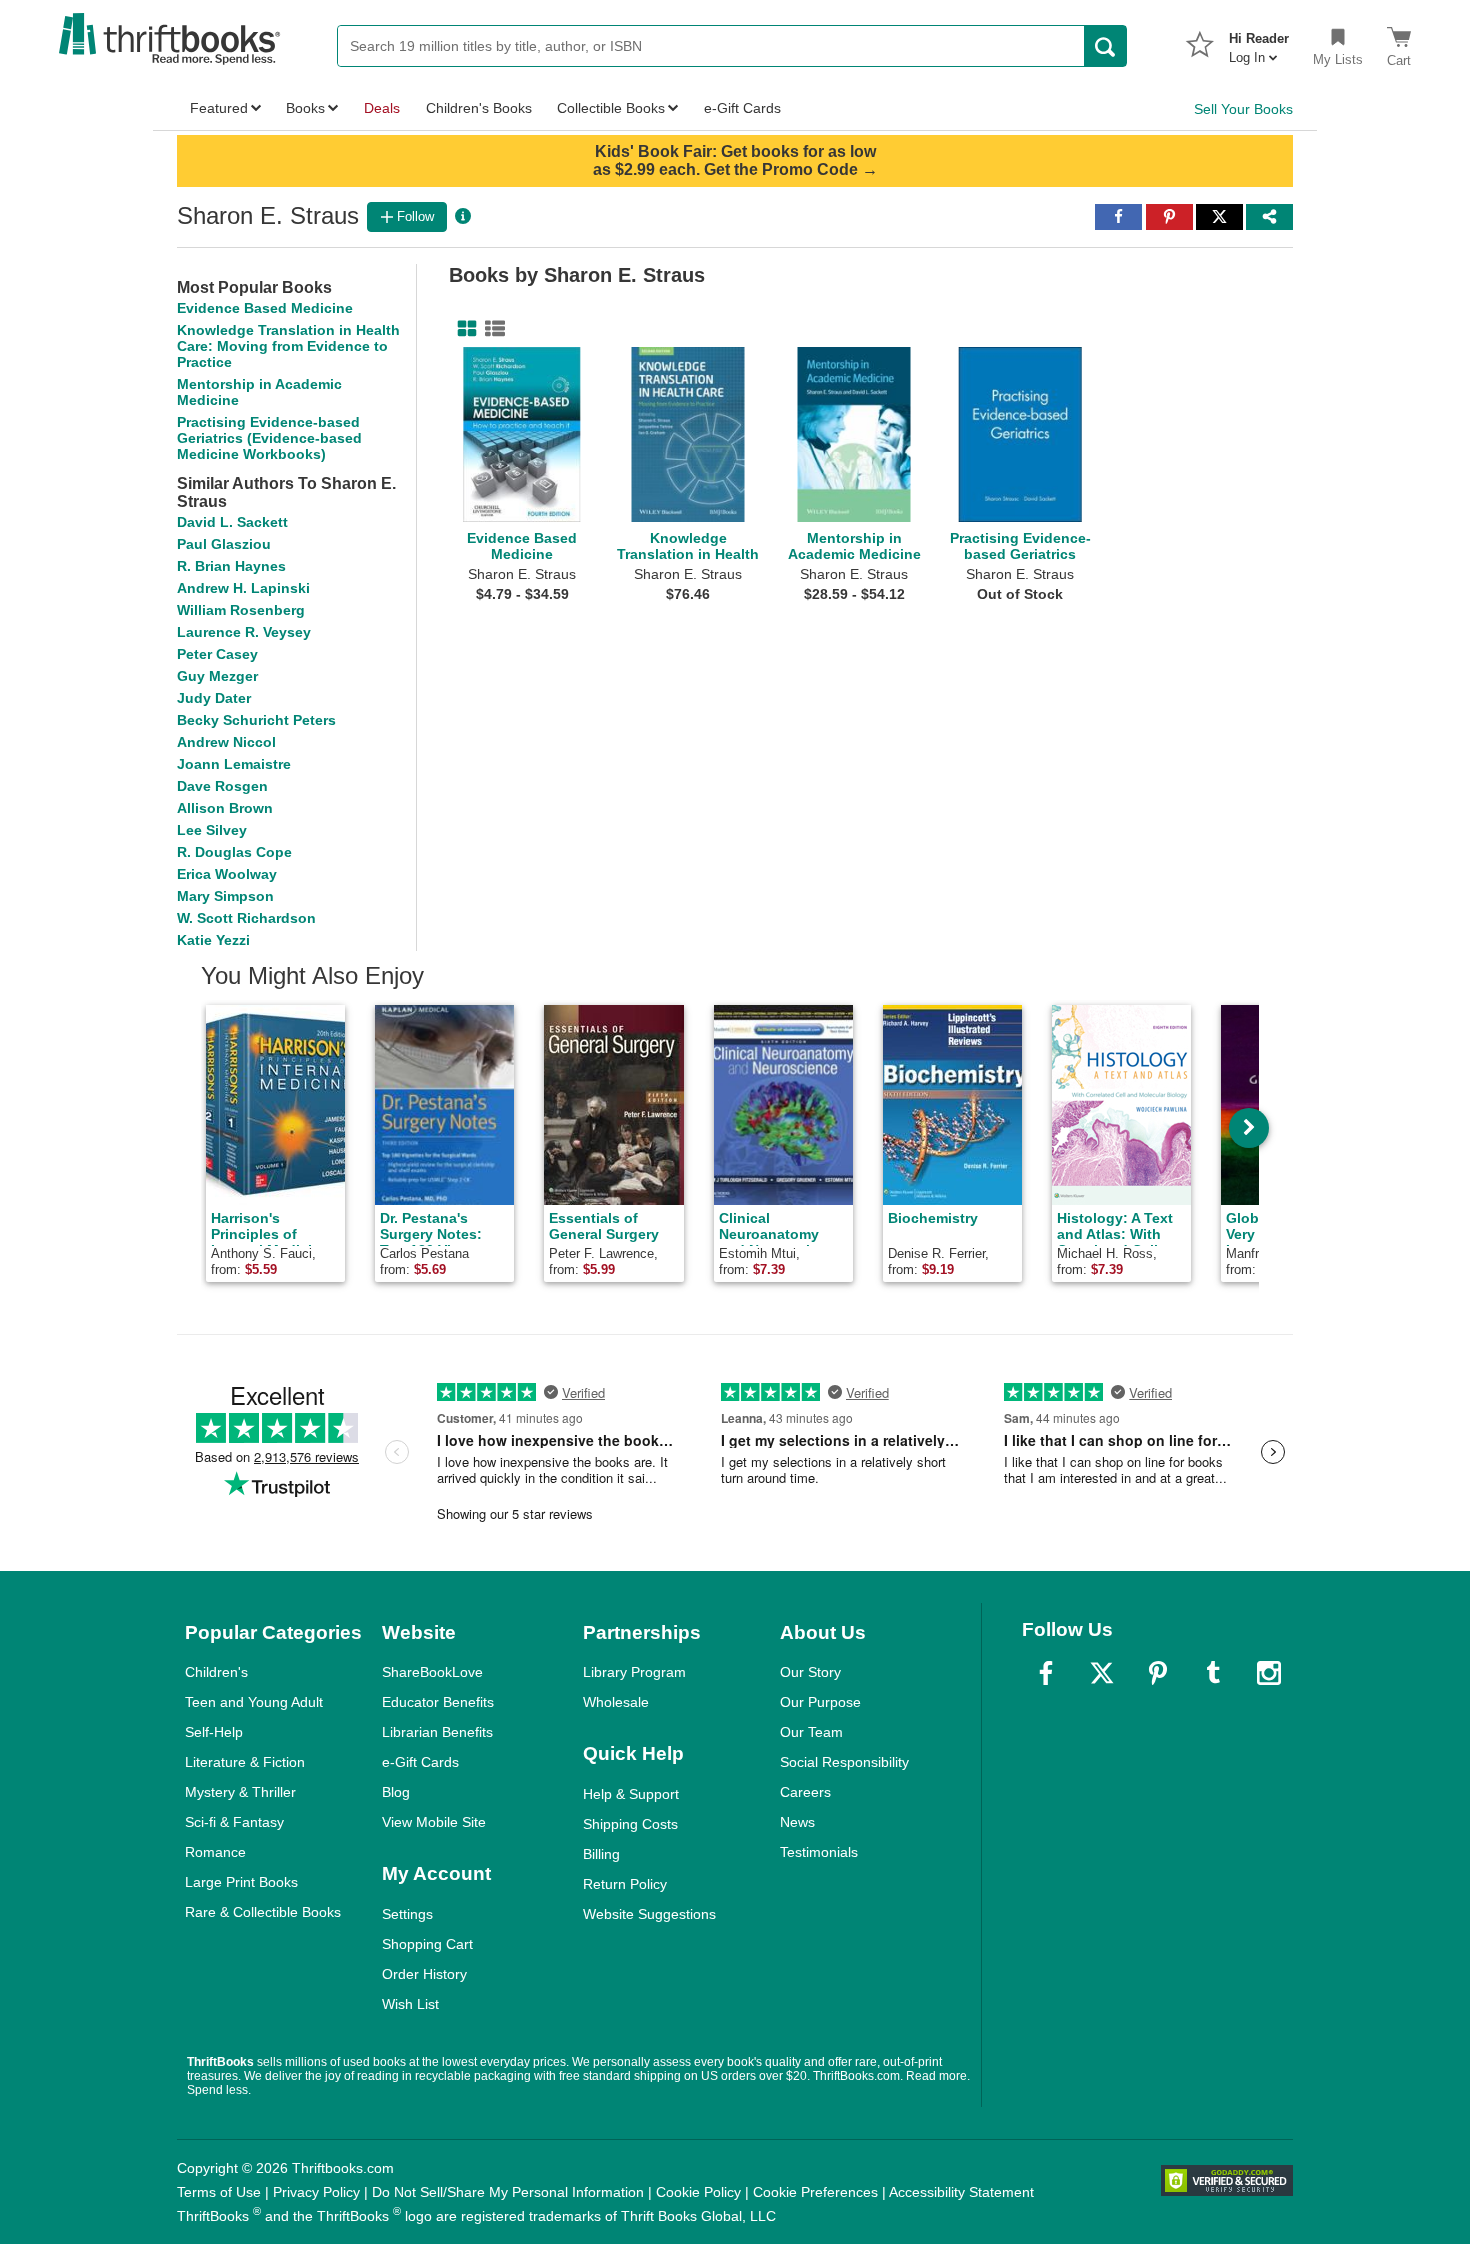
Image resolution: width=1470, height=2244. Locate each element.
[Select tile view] (491, 329)
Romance (215, 1852)
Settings (407, 1914)
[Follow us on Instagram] (1269, 1673)
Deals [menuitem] (382, 108)
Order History (424, 1974)
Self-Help (214, 1732)
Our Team (811, 1732)
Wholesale (616, 1702)
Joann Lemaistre (234, 764)
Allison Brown (225, 808)
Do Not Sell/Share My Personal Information (508, 2192)
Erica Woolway (227, 874)
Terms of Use (219, 2192)
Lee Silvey (212, 830)
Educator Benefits (438, 1702)
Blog (396, 1792)
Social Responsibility (844, 1762)
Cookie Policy (698, 2192)
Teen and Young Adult (254, 1702)
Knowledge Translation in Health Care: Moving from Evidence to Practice (288, 346)
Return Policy (625, 1884)
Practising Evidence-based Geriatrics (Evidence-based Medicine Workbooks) (269, 438)
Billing (601, 1854)
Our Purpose (820, 1702)
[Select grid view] (463, 329)
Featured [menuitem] (219, 108)
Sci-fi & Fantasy (234, 1822)
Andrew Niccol (226, 742)
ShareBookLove (432, 1672)
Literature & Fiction (245, 1762)
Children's (216, 1672)
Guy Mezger (217, 676)
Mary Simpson (225, 896)
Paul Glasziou (224, 544)
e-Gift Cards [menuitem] (742, 108)
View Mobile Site (434, 1822)
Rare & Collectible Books (263, 1912)
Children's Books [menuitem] (479, 108)
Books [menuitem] (305, 108)
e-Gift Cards (420, 1762)
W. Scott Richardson (246, 918)
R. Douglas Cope (234, 852)
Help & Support (631, 1794)
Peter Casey (217, 654)
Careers (805, 1792)
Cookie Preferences (815, 2192)
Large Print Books (241, 1882)
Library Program (634, 1672)
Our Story (810, 1672)
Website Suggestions (649, 1914)
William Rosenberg (241, 610)
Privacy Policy (316, 2192)
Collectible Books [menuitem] (611, 108)
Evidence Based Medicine (265, 308)
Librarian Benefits (437, 1732)
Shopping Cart (427, 1944)
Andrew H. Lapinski (243, 588)
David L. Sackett (232, 522)
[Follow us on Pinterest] (1158, 1673)
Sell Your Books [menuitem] (1243, 109)
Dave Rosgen (222, 786)
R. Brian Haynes (231, 566)
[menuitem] (1259, 42)
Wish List (410, 2004)
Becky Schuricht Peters (256, 720)
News (797, 1822)
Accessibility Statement (961, 2192)
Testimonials (819, 1852)
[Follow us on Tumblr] (1213, 1673)
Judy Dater (214, 698)
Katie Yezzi (213, 940)
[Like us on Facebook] (1046, 1673)
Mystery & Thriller (240, 1792)
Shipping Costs (630, 1824)
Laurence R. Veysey (244, 632)
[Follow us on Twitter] (1102, 1673)
